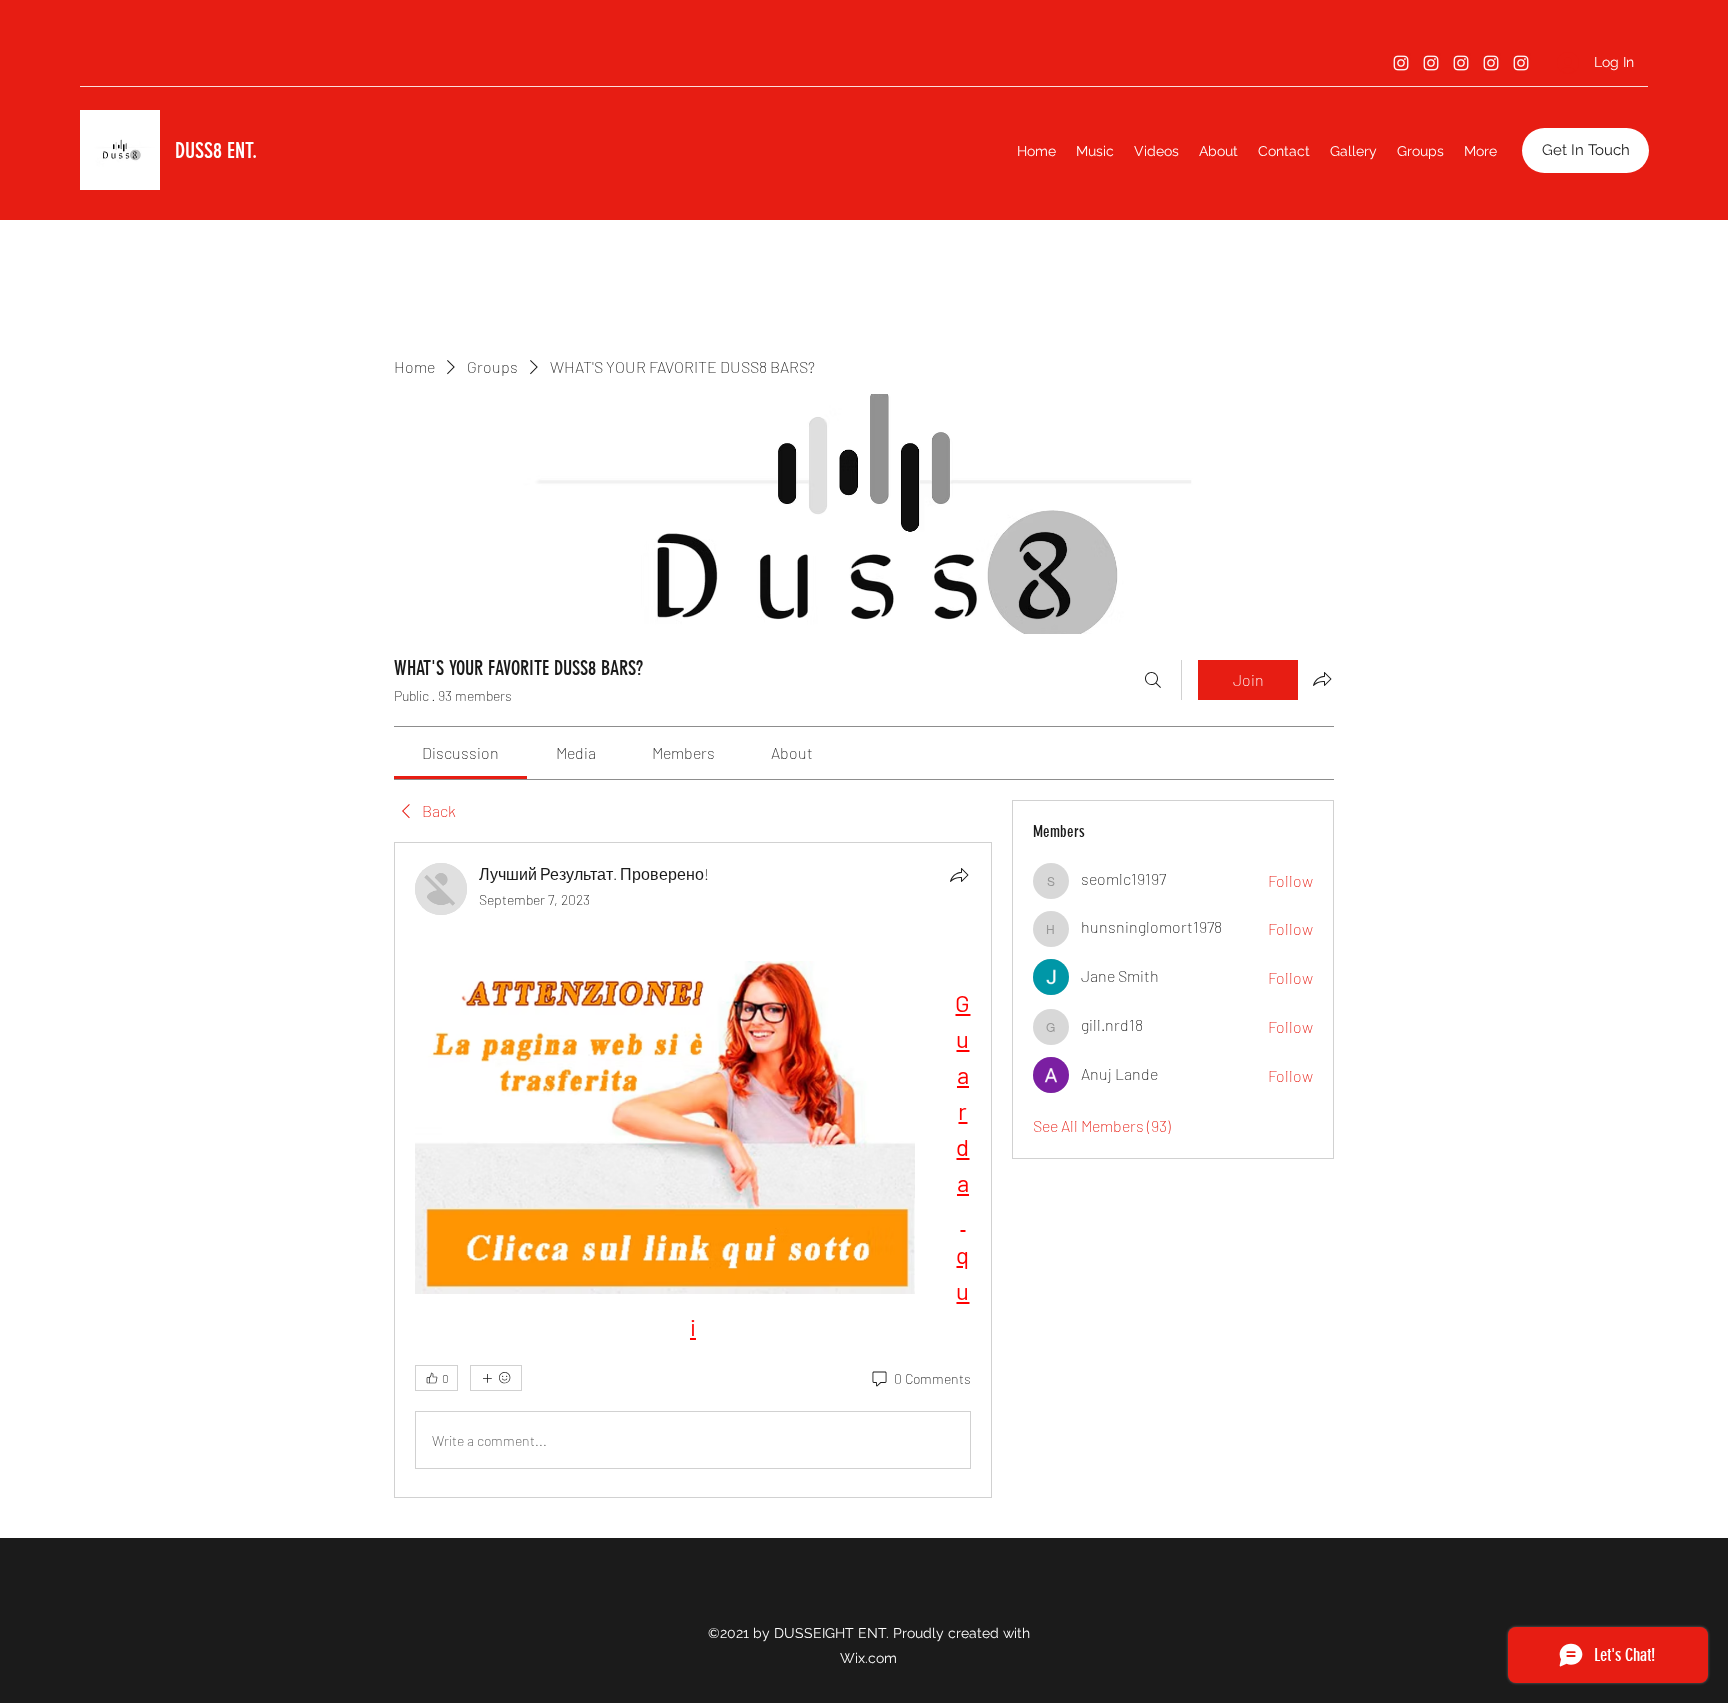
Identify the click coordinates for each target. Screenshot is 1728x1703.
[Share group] (1322, 679)
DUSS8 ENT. (216, 150)
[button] (1585, 150)
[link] (460, 752)
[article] (693, 1170)
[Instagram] (1401, 63)
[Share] (959, 875)
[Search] (1153, 680)
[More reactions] (496, 1378)
